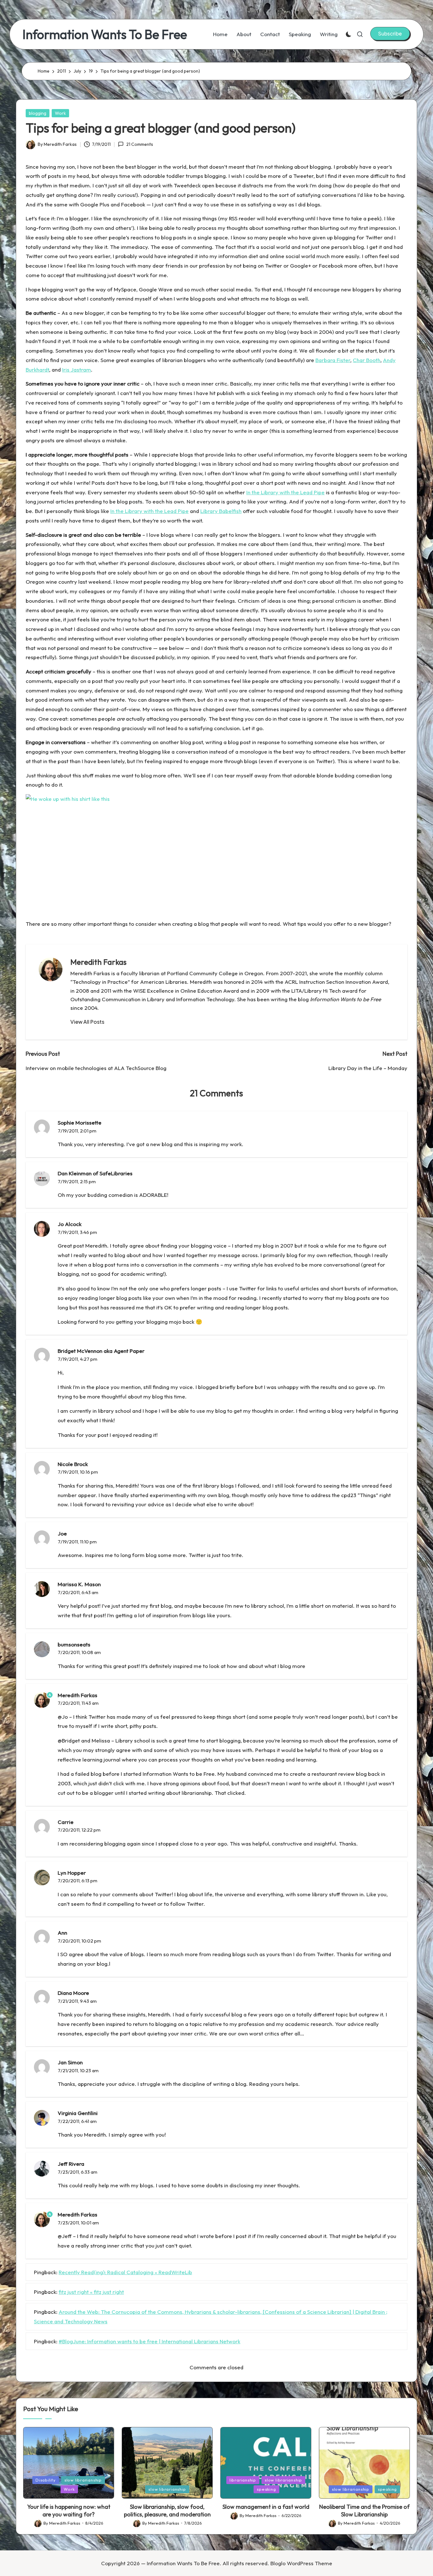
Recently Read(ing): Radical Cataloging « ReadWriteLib (125, 2272)
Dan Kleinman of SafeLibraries (95, 1173)
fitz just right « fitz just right (91, 2292)
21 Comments (139, 144)
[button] (390, 34)
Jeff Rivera (71, 2164)
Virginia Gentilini (78, 2113)
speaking (266, 2489)
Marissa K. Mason (79, 1584)
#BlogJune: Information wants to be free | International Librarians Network (149, 2341)
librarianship (243, 2480)
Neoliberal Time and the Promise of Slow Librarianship (364, 2510)
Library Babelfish (221, 511)
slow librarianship (83, 2480)
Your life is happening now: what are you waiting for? (69, 2510)
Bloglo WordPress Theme (301, 2563)
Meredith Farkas (98, 962)
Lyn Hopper (72, 1873)
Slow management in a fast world (266, 2507)
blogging (38, 113)
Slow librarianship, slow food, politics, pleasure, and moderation (167, 2510)
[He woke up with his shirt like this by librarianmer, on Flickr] (105, 909)
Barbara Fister (333, 360)
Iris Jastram (77, 370)
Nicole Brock (73, 1464)
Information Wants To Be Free (105, 34)
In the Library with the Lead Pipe (285, 492)
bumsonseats (74, 1644)
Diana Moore (73, 1993)
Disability (46, 2480)
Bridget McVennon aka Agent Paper (101, 1351)
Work (60, 113)
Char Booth (367, 360)
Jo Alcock (70, 1224)
